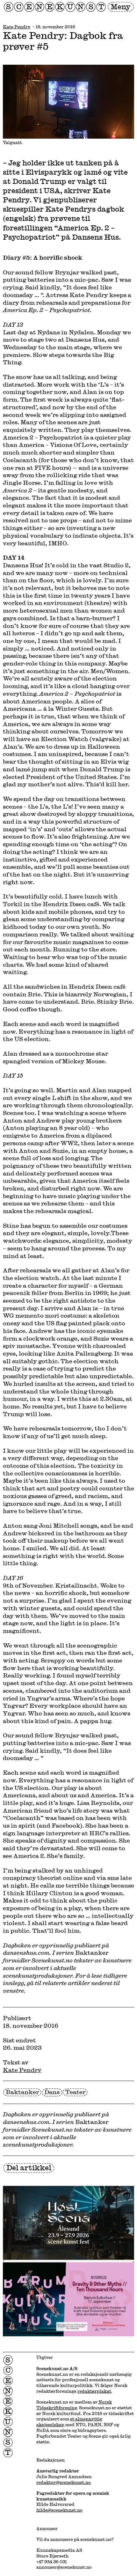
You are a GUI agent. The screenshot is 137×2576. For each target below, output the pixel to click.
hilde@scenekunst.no (59, 2510)
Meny (121, 7)
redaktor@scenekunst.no (64, 2482)
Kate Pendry (17, 27)
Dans (52, 2092)
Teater (75, 2092)
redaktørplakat (94, 2391)
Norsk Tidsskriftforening (74, 2405)
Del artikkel (29, 2168)
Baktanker (22, 2092)
